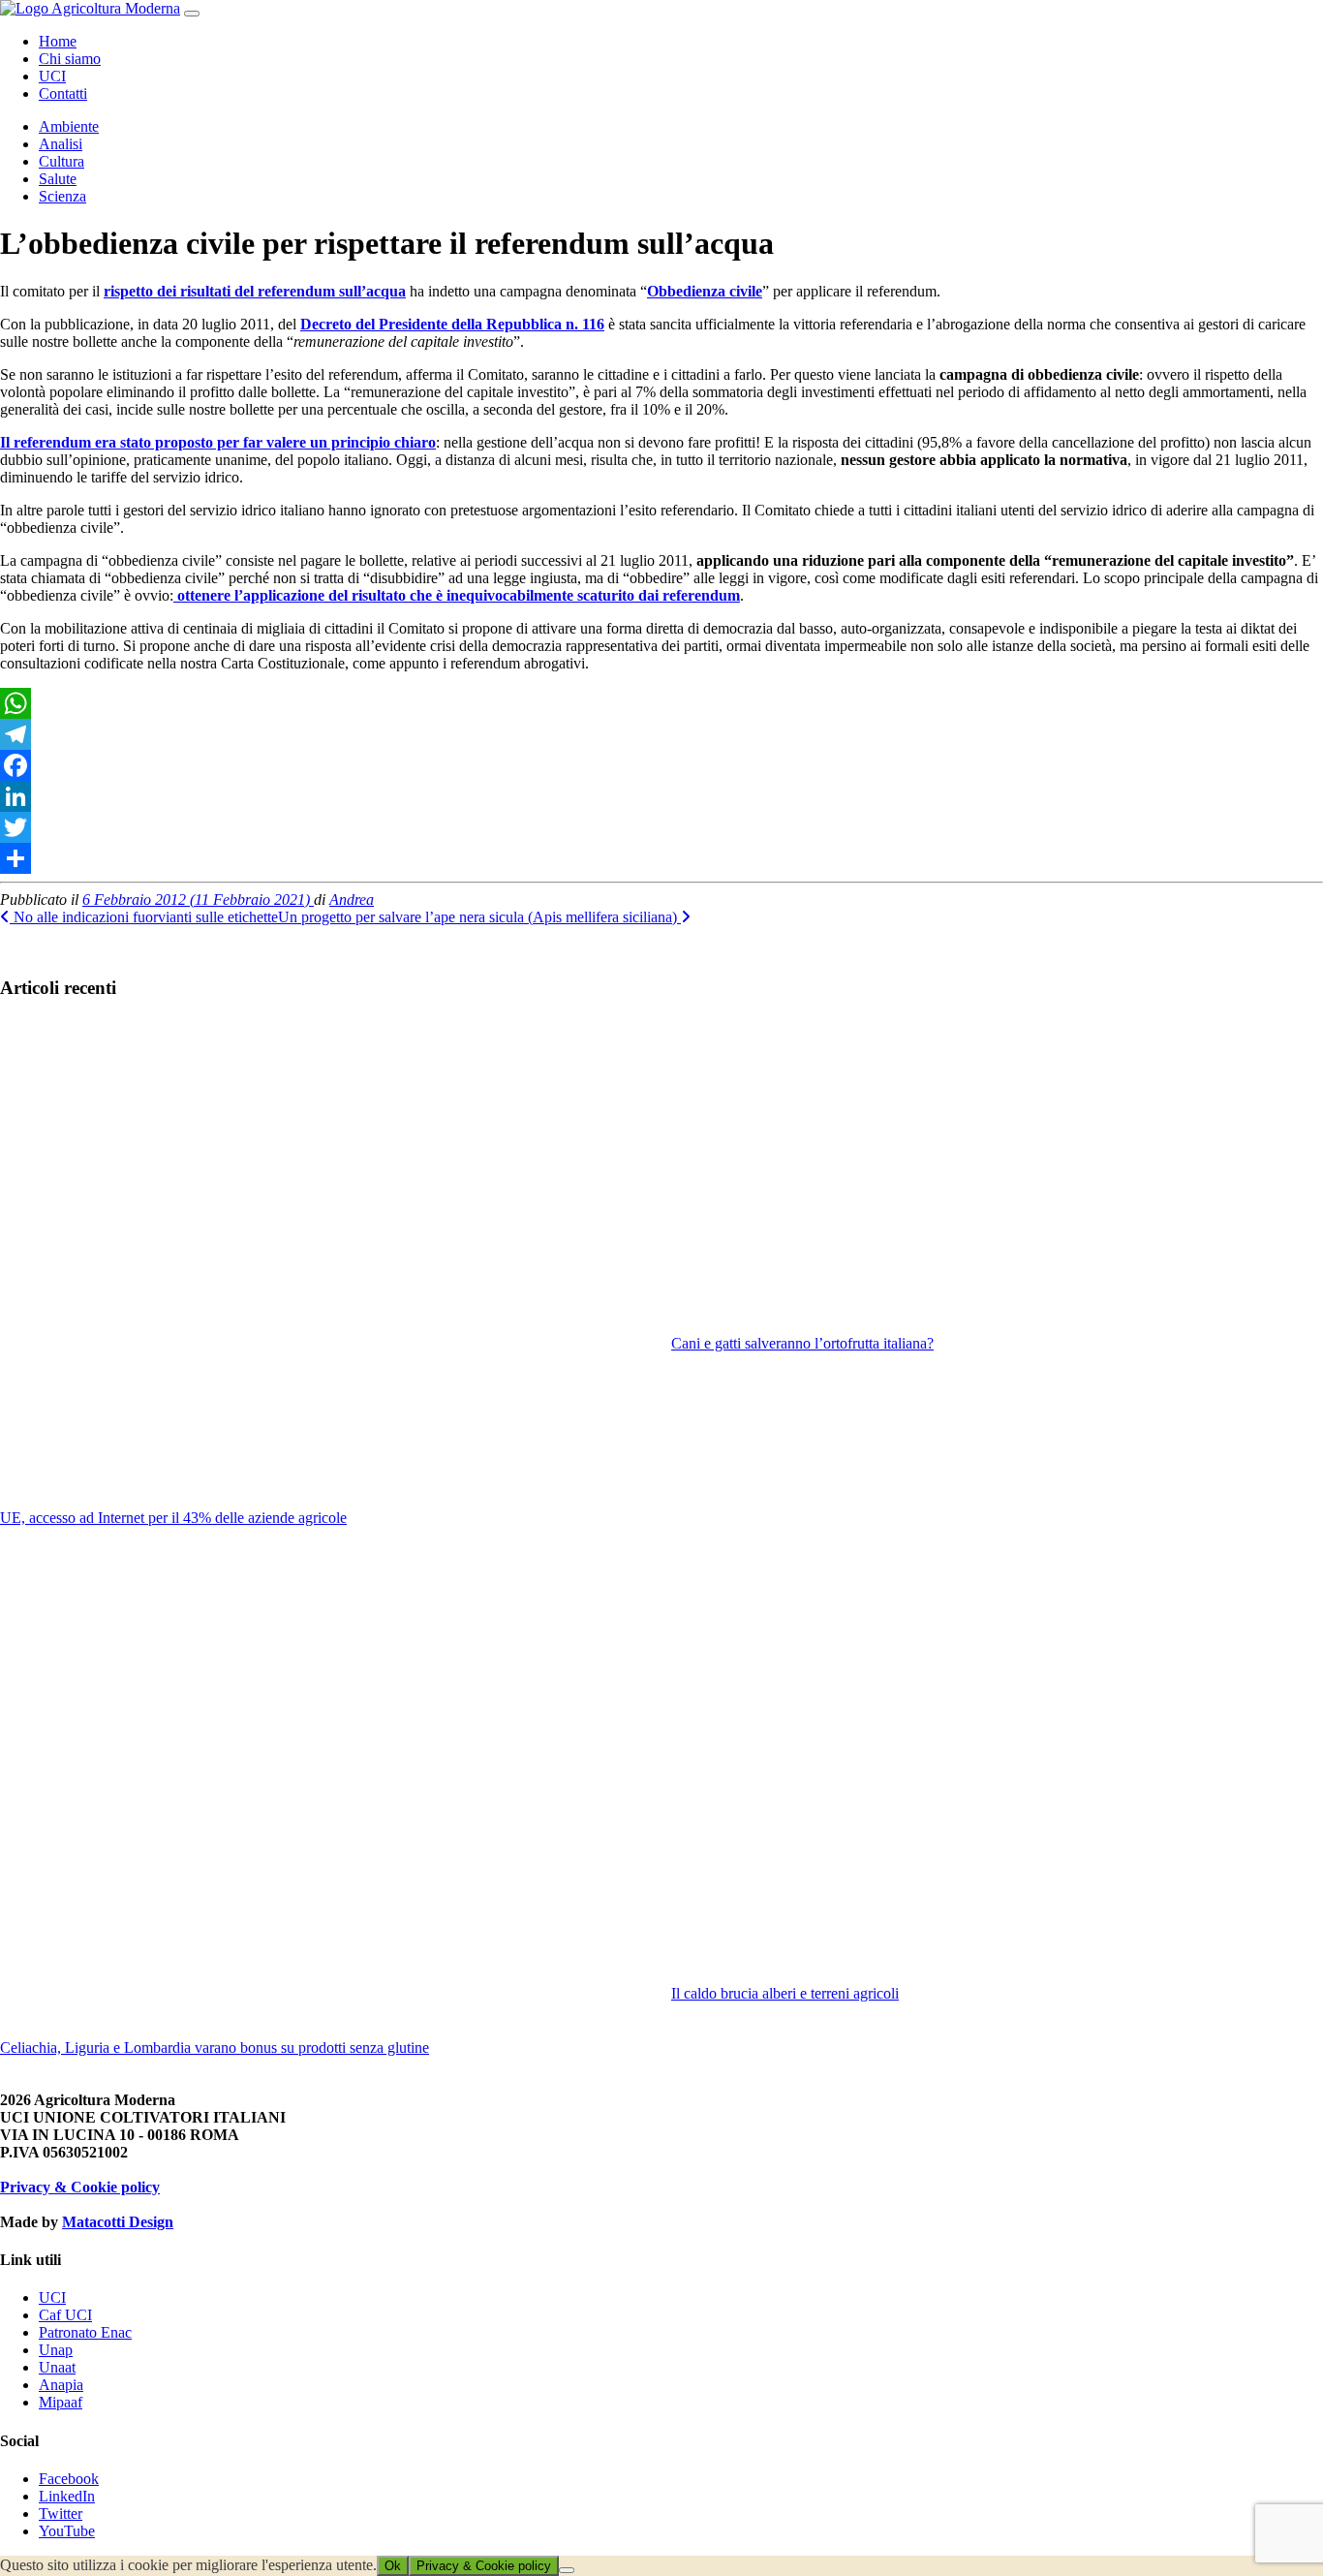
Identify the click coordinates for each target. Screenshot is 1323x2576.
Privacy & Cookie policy (80, 2187)
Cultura (62, 161)
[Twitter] (661, 827)
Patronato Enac (85, 2332)
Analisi (61, 144)
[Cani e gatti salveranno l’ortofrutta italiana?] (997, 1176)
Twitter (61, 2514)
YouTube (67, 2531)
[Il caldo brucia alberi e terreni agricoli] (997, 1766)
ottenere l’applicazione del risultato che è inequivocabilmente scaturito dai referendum (457, 595)
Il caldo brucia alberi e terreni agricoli (785, 1993)
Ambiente (69, 126)
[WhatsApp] (661, 703)
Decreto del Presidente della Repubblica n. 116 (452, 324)
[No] (567, 2570)
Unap (56, 2350)
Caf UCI (65, 2315)
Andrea (352, 900)
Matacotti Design (118, 2222)
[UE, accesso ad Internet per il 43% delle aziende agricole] (326, 1263)
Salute (58, 179)
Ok (393, 2566)
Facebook (69, 2479)
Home (58, 41)
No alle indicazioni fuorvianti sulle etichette (144, 917)
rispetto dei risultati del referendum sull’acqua (255, 291)
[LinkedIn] (661, 796)
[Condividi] (661, 858)
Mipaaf (61, 2402)
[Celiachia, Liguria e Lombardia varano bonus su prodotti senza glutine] (326, 1793)
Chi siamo (70, 59)
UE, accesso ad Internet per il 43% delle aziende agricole (173, 1518)
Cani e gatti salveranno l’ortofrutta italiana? (802, 1343)
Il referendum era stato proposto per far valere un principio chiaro (218, 442)
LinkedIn (67, 2496)
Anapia (61, 2385)
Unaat (57, 2367)
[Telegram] (661, 734)
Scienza (62, 196)
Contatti (63, 93)
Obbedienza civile (705, 291)
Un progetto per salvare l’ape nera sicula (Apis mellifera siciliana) (479, 917)
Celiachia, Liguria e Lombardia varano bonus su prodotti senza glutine (215, 2048)
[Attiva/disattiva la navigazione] (192, 14)
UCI (52, 76)
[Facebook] (661, 765)
